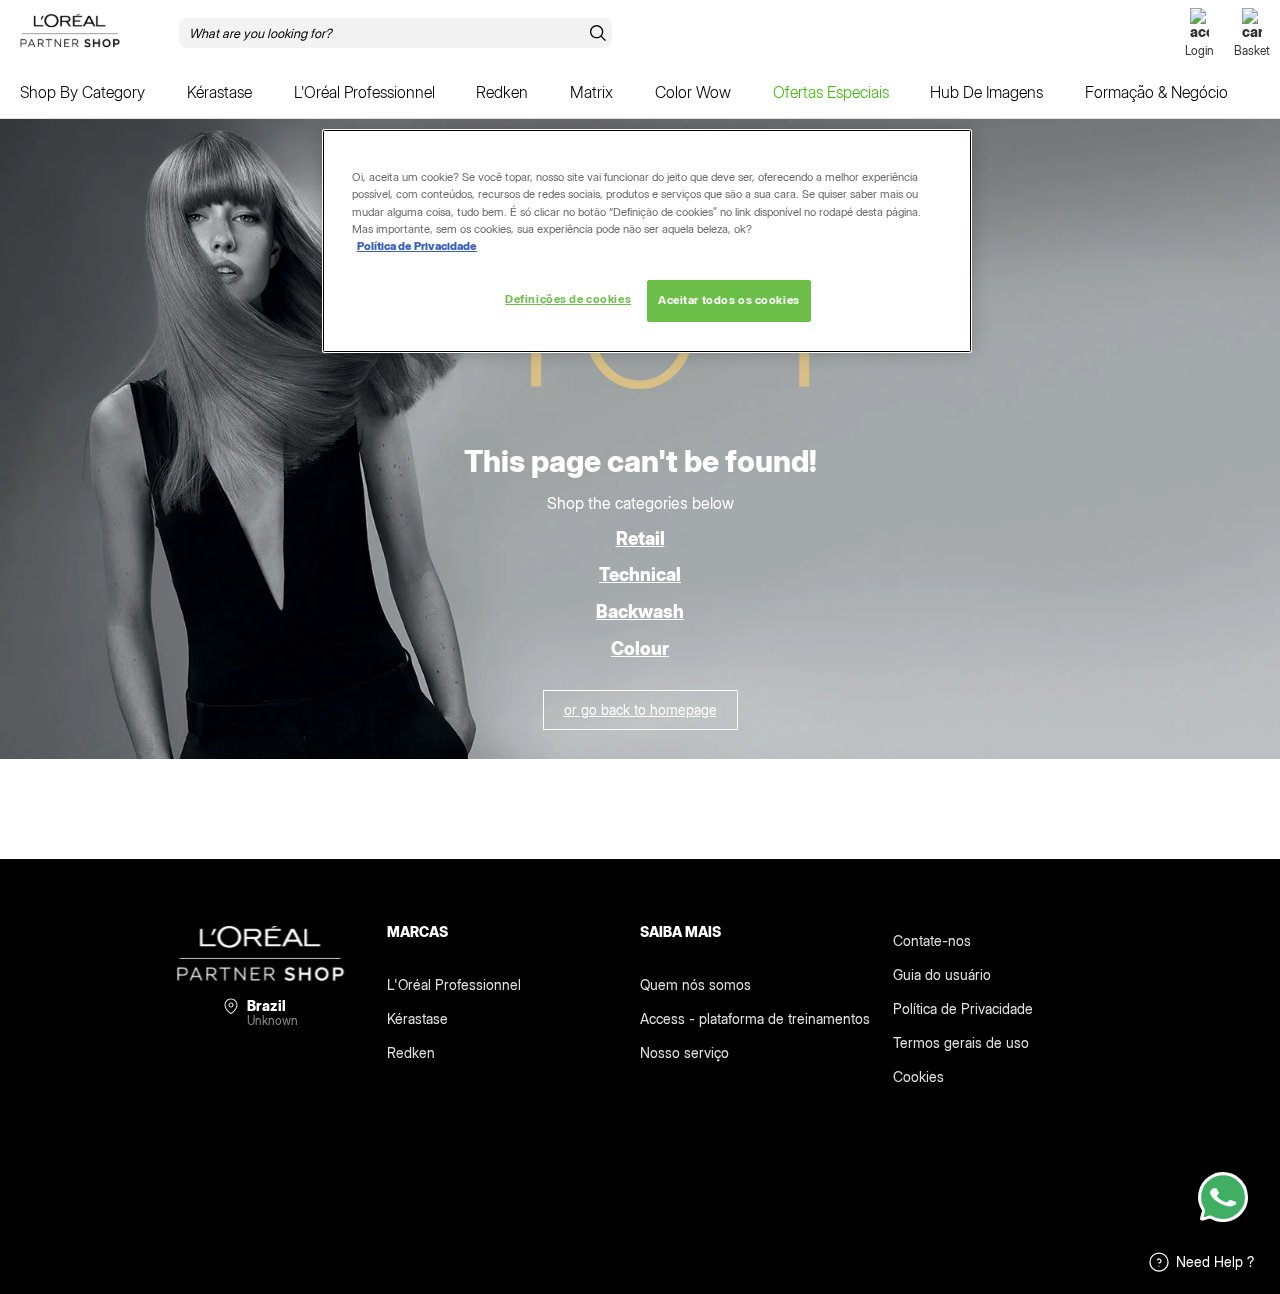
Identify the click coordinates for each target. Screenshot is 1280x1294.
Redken (411, 1052)
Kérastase (417, 1018)
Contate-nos (932, 940)
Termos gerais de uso (961, 1042)
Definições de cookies (568, 299)
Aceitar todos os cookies (729, 300)
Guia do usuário (942, 974)
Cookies (918, 1076)
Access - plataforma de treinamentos (755, 1018)
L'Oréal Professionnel (454, 984)
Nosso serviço (684, 1052)
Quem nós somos (695, 984)
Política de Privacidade (963, 1008)
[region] (647, 240)
